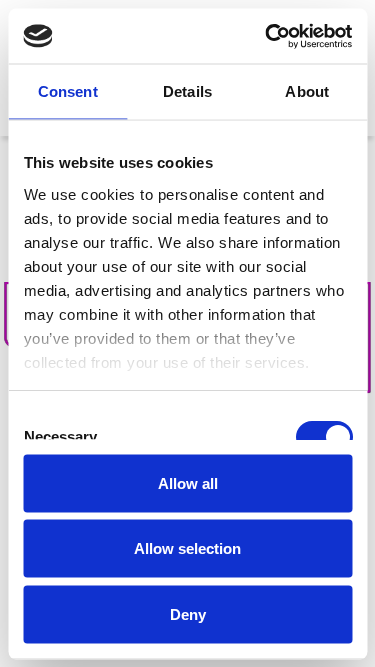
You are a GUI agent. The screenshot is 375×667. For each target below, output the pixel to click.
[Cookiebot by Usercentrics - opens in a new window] (267, 36)
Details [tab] (187, 91)
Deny (188, 613)
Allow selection (187, 548)
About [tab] (307, 91)
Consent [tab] (68, 91)
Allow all (188, 482)
